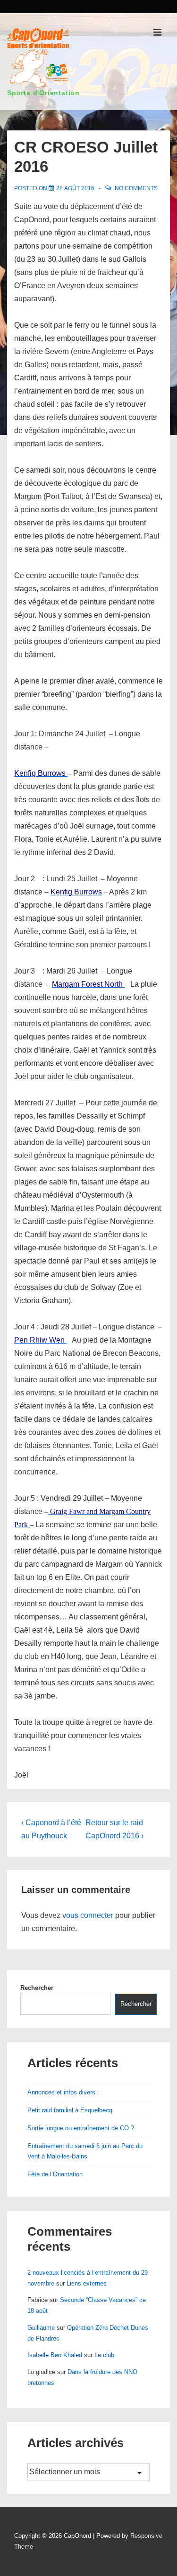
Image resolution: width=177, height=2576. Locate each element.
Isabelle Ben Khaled (55, 2355)
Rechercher (37, 1988)
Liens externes (87, 2283)
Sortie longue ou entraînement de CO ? (81, 2128)
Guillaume (41, 2328)
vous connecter (88, 1915)
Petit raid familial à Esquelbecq (70, 2110)
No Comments (136, 188)
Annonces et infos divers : (63, 2092)
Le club (104, 2355)
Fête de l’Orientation (55, 2174)
